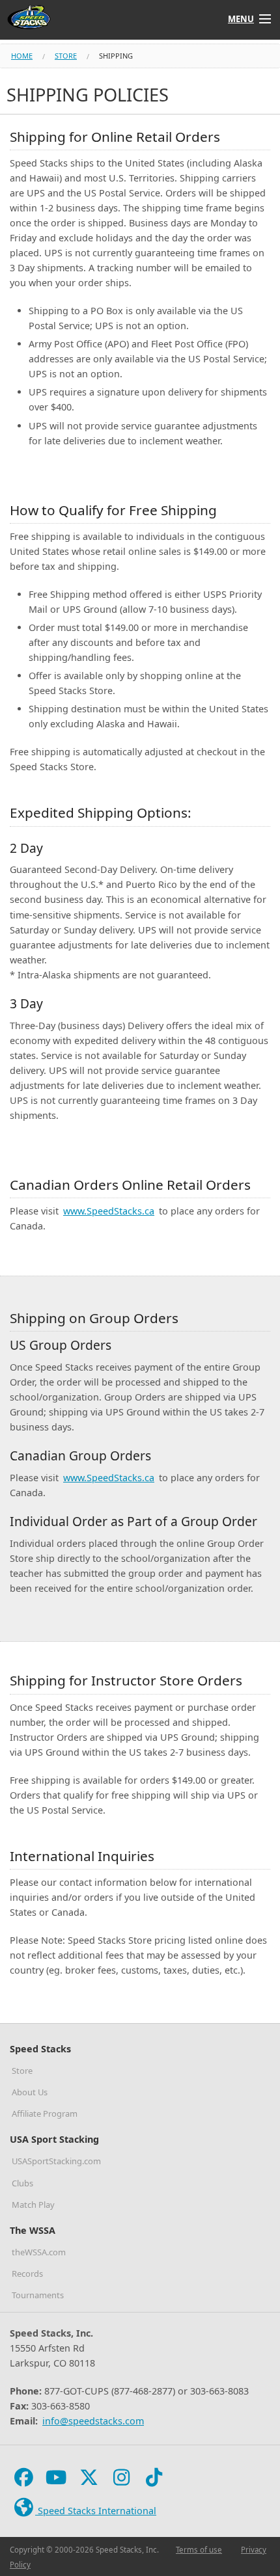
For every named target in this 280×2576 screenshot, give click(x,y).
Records (27, 2274)
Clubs (22, 2183)
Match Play (33, 2205)
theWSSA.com (39, 2252)
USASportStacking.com (56, 2161)
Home (22, 56)
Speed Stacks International (96, 2511)
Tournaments (38, 2295)
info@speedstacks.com (93, 2421)
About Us (30, 2092)
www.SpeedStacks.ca (109, 1211)
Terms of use (199, 2550)
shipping (116, 56)
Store (66, 56)
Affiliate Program (45, 2113)
